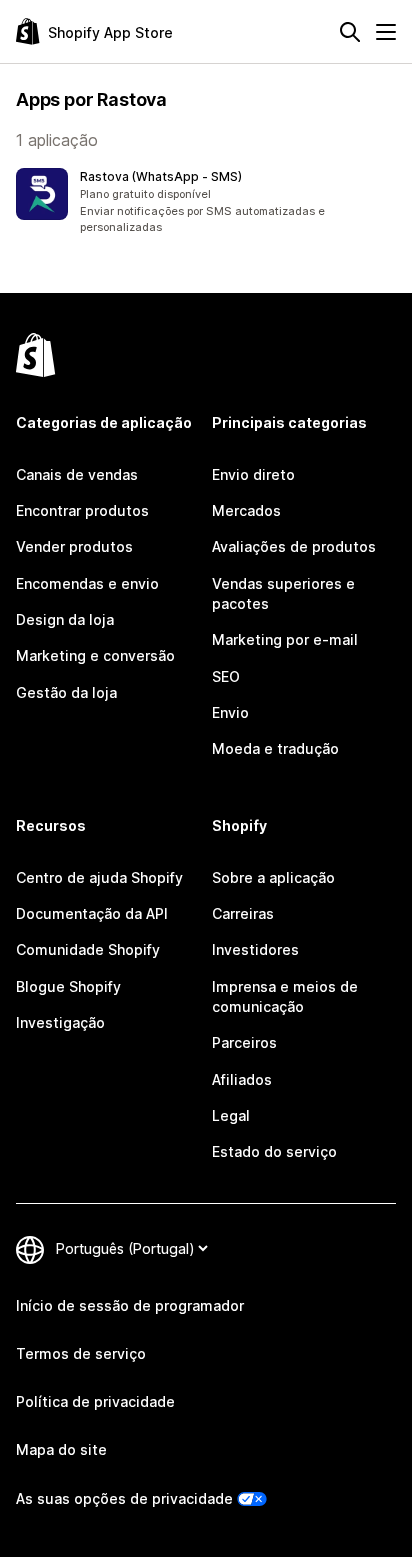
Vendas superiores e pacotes (283, 593)
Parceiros (244, 1042)
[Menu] (386, 32)
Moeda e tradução (275, 748)
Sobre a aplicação (273, 877)
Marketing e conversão (95, 655)
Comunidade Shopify (88, 949)
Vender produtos (74, 546)
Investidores (255, 949)
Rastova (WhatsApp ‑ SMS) (161, 176)
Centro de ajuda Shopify (99, 877)
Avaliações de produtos (294, 546)
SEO (226, 676)
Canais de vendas (77, 474)
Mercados (246, 510)
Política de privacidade (95, 1401)
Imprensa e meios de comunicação (285, 996)
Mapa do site (61, 1449)
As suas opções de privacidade (124, 1498)
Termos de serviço (81, 1353)
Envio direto (253, 474)
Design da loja (65, 619)
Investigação (60, 1022)
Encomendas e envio (87, 583)
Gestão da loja (66, 692)
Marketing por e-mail (285, 639)
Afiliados (242, 1079)
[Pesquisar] (350, 32)
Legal (231, 1115)
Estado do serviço (274, 1151)
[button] (206, 202)
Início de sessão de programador (130, 1305)
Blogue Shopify (68, 986)
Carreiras (243, 913)
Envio (230, 712)
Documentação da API (92, 913)
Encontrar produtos (82, 510)
